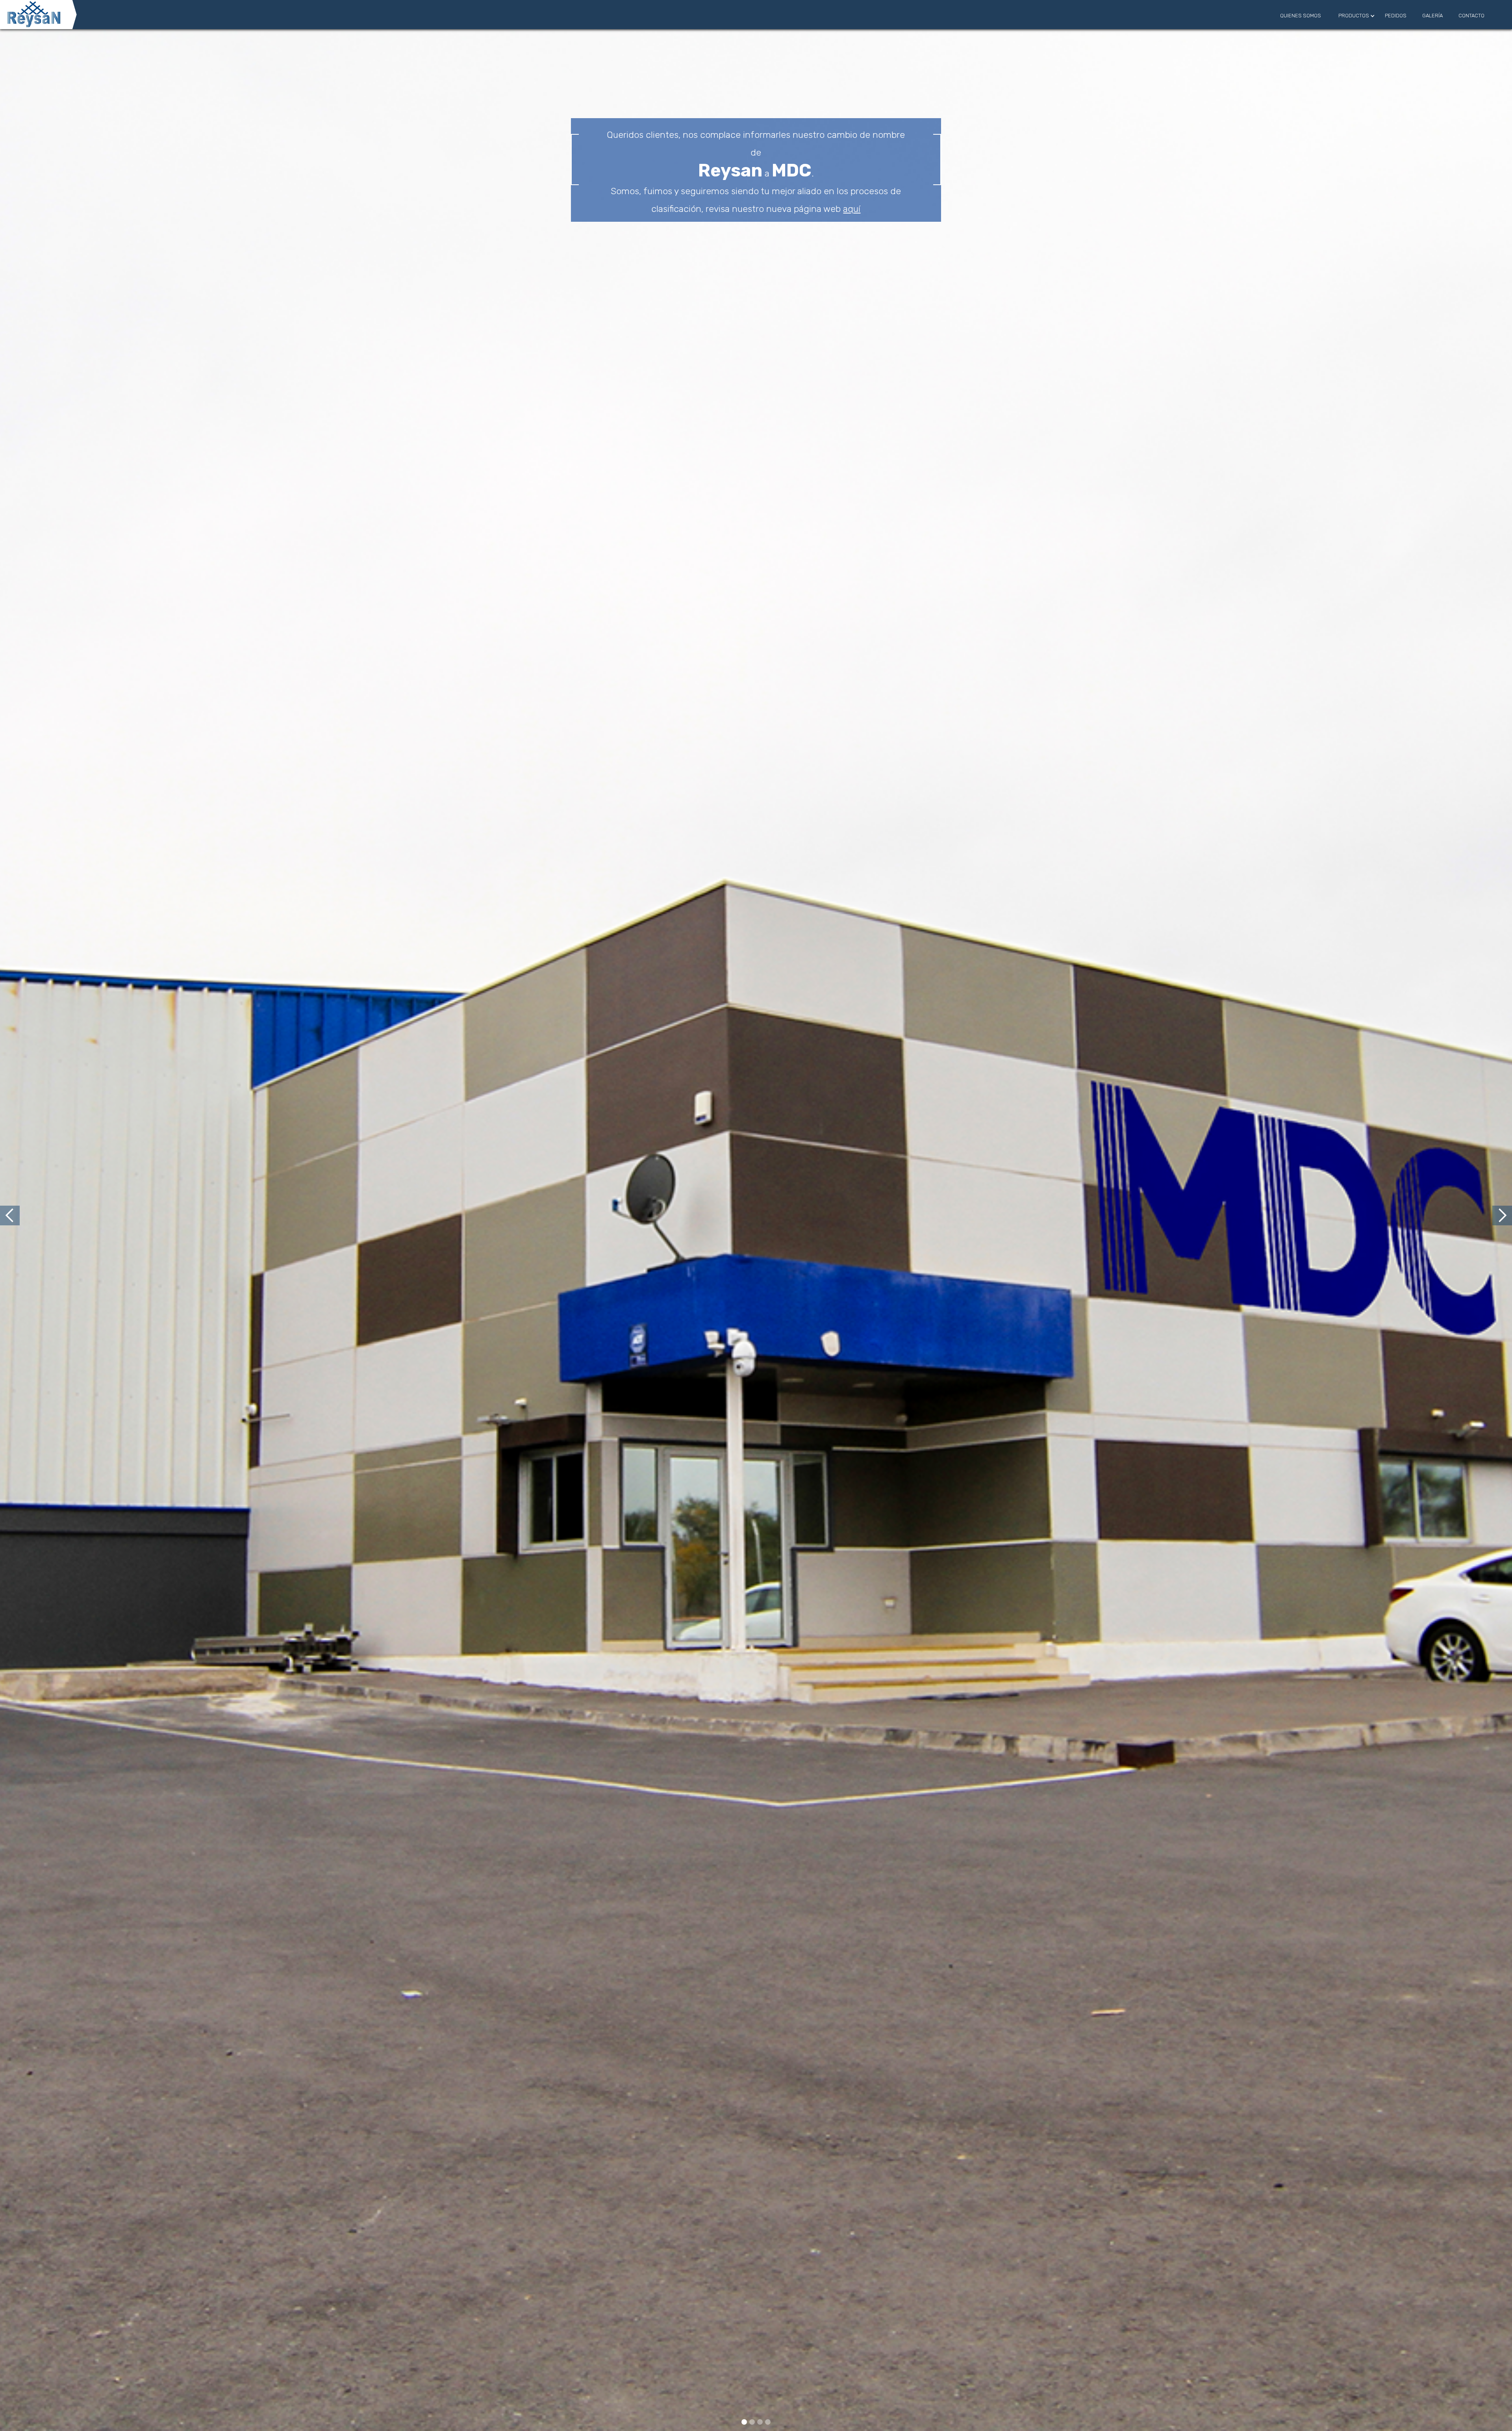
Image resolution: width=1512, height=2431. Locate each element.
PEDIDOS (1396, 16)
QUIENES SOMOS (1301, 16)
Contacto (1471, 16)
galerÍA (1432, 16)
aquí (852, 209)
